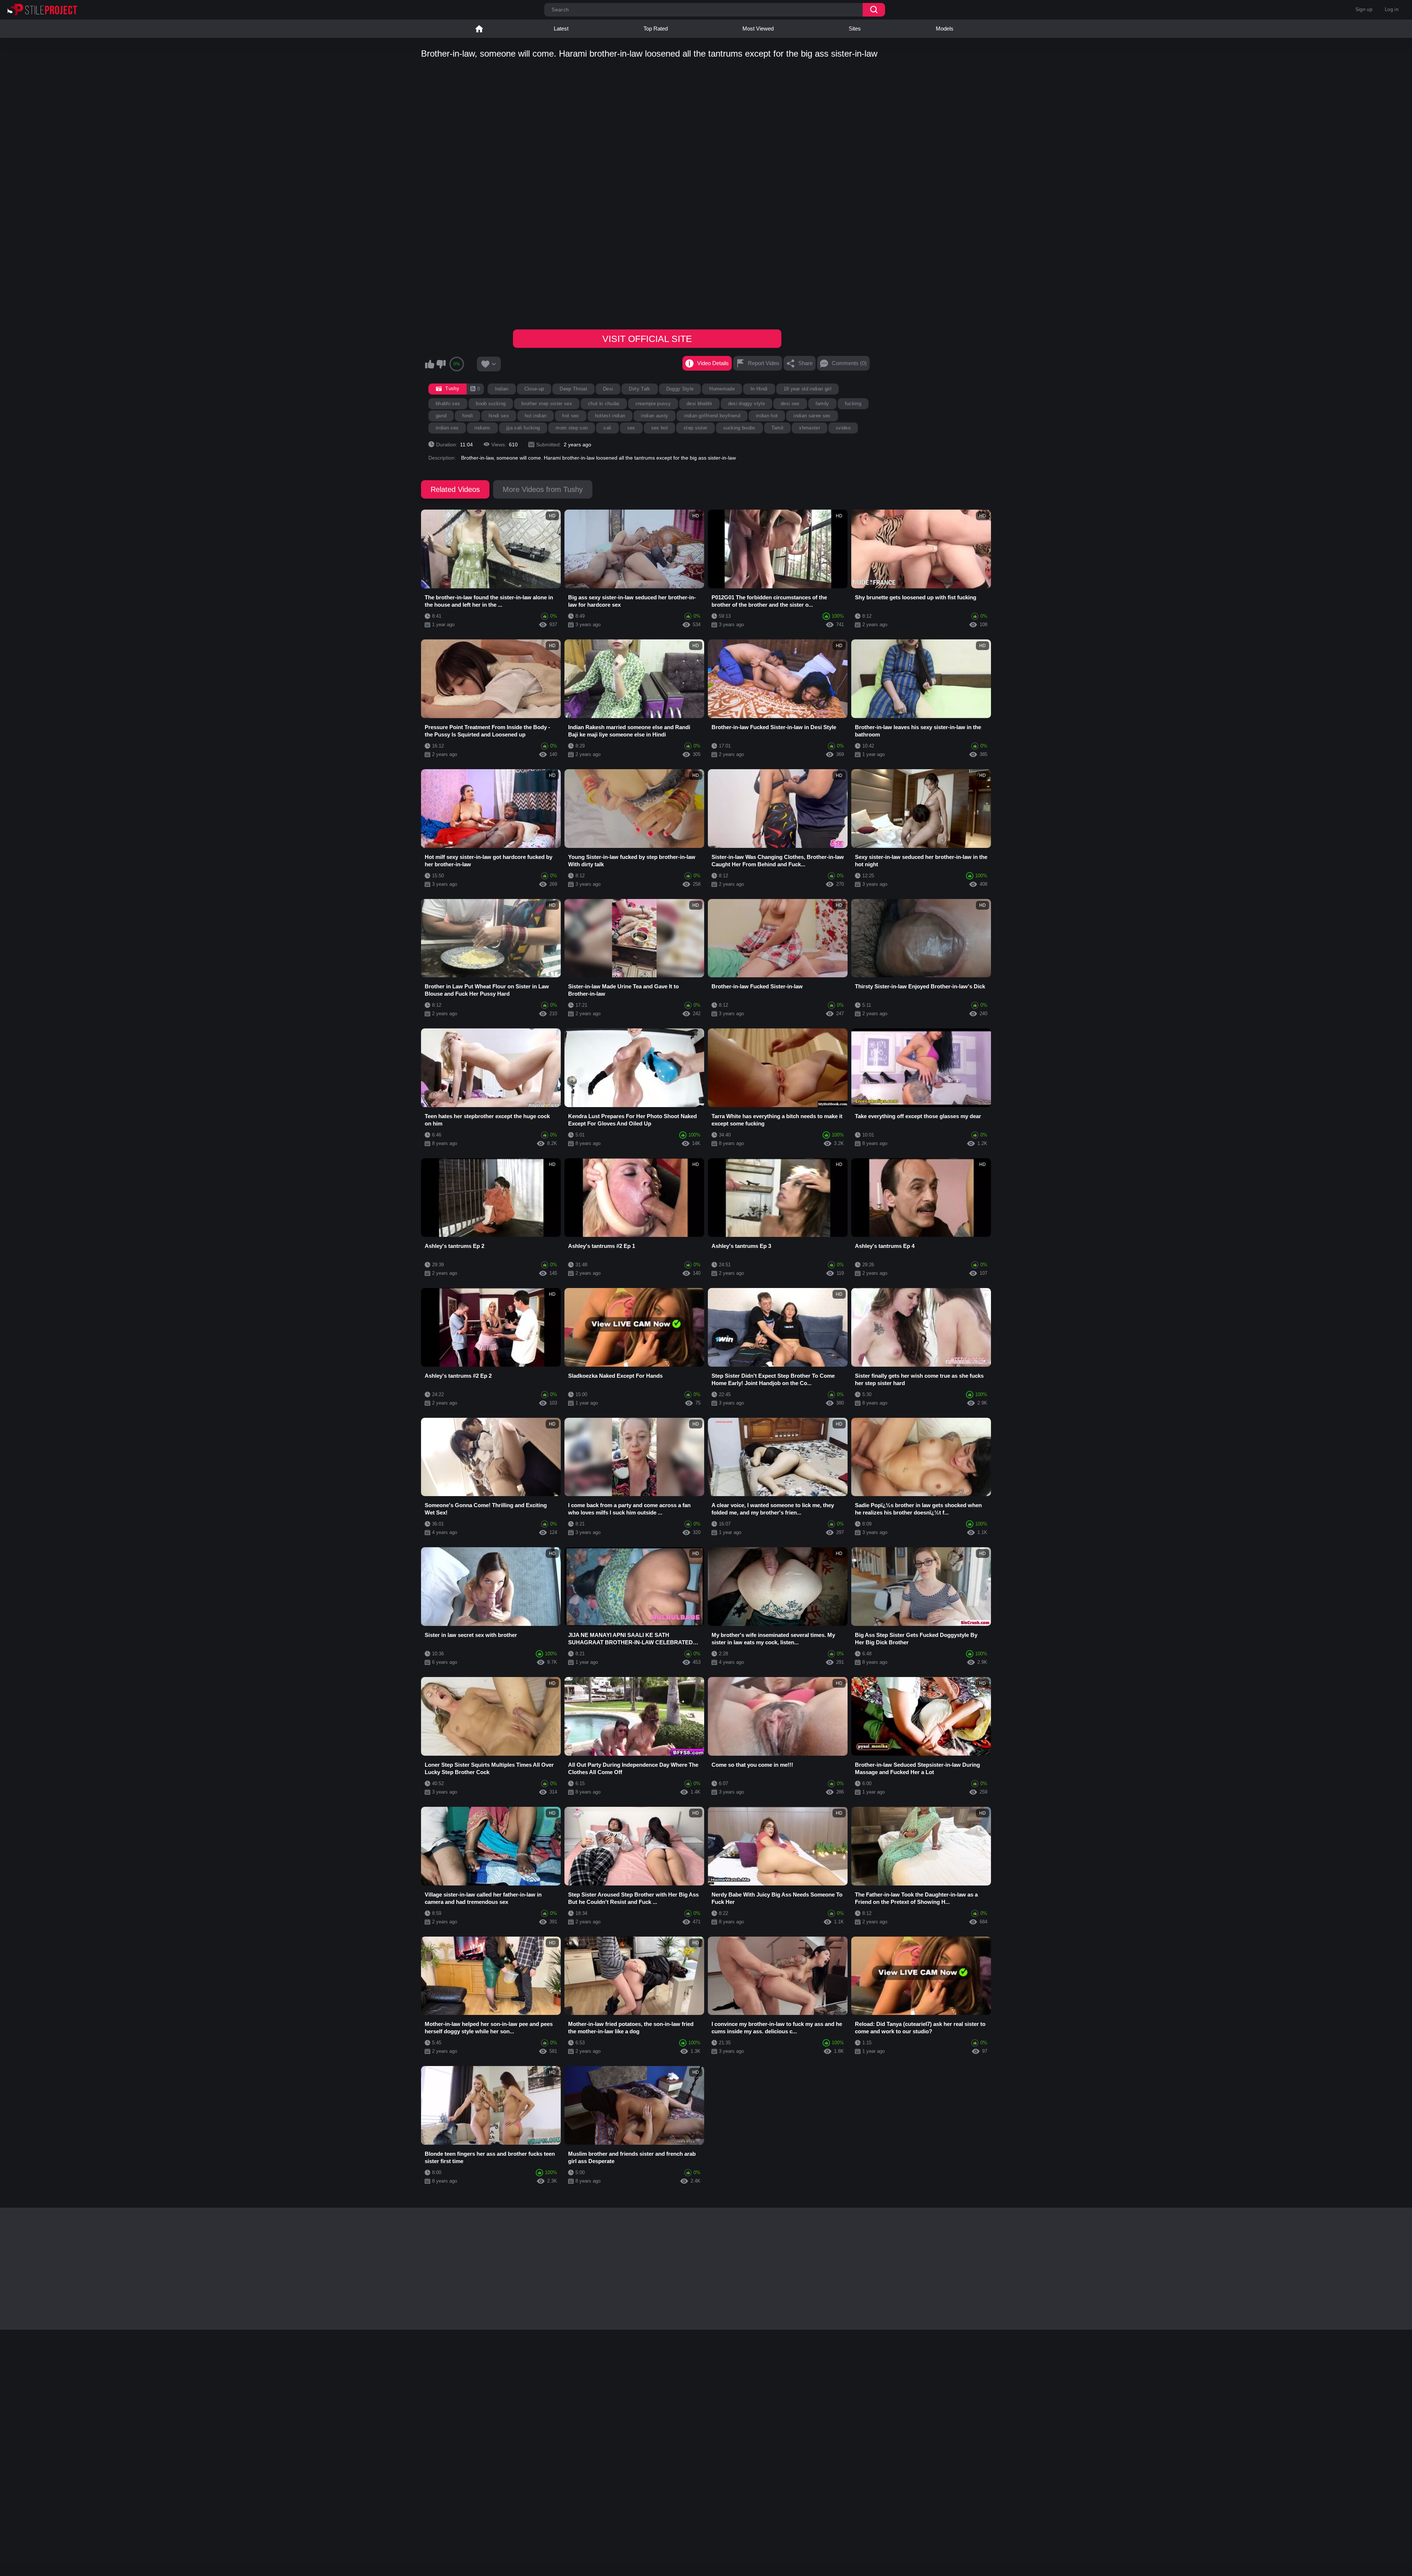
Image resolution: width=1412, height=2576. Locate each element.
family (822, 404)
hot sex (570, 416)
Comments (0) (849, 363)
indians (482, 428)
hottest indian (610, 416)
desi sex (790, 404)
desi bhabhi (699, 404)
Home (479, 29)
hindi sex (499, 416)
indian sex (447, 428)
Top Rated (656, 28)
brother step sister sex (547, 404)
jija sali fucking (523, 428)
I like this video (429, 364)
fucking (853, 404)
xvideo (843, 428)
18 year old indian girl (808, 389)
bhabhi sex (448, 404)
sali (607, 428)
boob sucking (491, 404)
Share (805, 363)
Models (945, 28)
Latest (561, 28)
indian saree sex (812, 416)
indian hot (767, 416)
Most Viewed (758, 28)
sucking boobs (739, 428)
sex (631, 428)
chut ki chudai (604, 404)
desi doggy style (746, 404)
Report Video (764, 363)
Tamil (778, 428)
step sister (696, 428)
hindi (468, 416)
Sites (855, 28)
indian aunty (655, 416)
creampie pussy (653, 404)
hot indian (536, 416)
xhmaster (810, 428)
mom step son (572, 428)
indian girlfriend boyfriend (712, 416)
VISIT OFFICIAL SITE (647, 339)
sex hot (659, 428)
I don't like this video (441, 364)
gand (441, 416)
